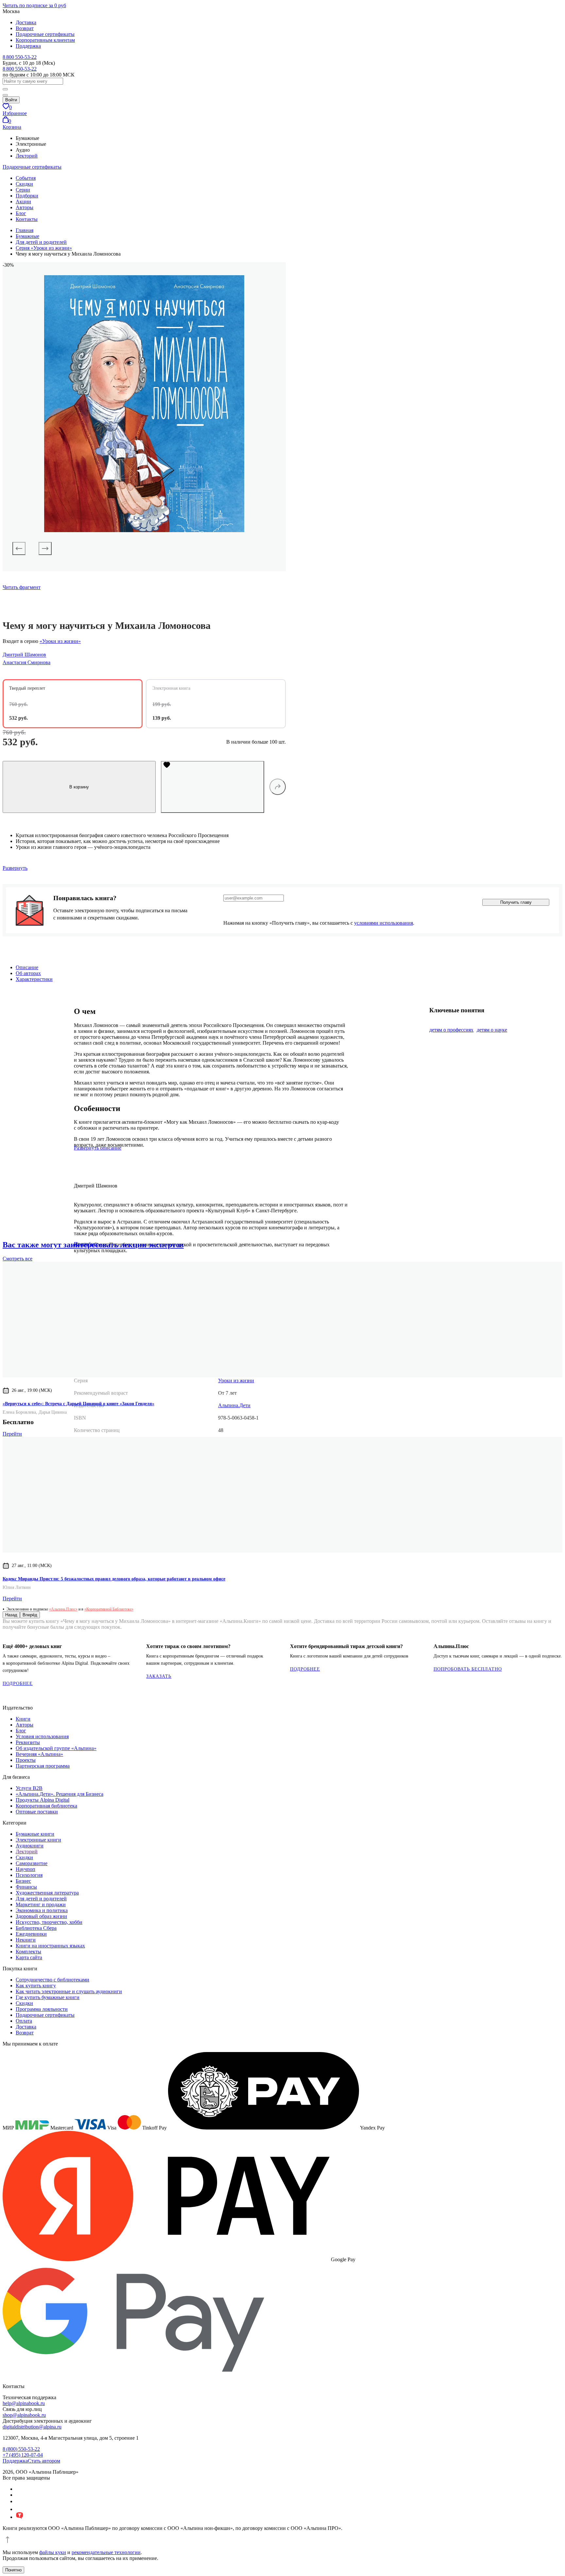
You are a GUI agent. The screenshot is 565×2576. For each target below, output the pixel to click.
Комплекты (28, 1952)
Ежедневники (31, 1934)
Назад (11, 1615)
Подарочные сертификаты (45, 34)
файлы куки (53, 2552)
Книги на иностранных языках (50, 1946)
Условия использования (42, 1736)
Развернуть (15, 868)
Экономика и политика (42, 1910)
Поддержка (28, 46)
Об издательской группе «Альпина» (56, 1748)
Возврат (25, 28)
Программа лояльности (42, 2009)
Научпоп (26, 1869)
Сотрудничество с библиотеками (52, 1980)
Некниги (26, 1940)
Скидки (24, 184)
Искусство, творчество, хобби (49, 1922)
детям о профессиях (451, 1030)
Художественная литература (47, 1893)
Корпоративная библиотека (46, 1806)
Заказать (159, 1676)
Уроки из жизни (236, 1381)
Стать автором (44, 2461)
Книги (23, 1719)
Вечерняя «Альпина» (39, 1754)
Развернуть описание (98, 1148)
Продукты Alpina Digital (43, 1800)
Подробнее (18, 1684)
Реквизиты (28, 1742)
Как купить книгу (36, 1986)
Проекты (26, 1760)
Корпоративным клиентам (45, 40)
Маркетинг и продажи (41, 1904)
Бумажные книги (35, 1834)
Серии (23, 190)
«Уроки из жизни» (60, 641)
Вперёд (30, 1615)
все (17, 1259)
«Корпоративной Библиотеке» (109, 1609)
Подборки (27, 196)
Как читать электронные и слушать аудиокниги (69, 1991)
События (26, 178)
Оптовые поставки (37, 1812)
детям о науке (492, 1030)
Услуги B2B (29, 1788)
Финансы (26, 1887)
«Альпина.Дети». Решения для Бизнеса (60, 1794)
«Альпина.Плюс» (63, 1609)
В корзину (79, 787)
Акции (23, 202)
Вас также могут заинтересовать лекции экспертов (93, 1245)
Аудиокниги (30, 1846)
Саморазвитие (32, 1863)
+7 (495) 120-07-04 (23, 2455)
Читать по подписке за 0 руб (34, 5)
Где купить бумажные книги (48, 1997)
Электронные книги (38, 1840)
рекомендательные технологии (106, 2552)
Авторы (25, 207)
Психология (29, 1875)
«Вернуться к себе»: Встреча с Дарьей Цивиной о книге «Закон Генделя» (78, 1404)
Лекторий (27, 156)
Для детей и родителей (41, 1899)
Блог (21, 213)
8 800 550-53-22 (20, 57)
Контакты (27, 219)
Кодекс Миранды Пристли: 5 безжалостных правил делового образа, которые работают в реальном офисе (114, 1579)
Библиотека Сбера (36, 1928)
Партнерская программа (43, 1766)
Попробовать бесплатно (468, 1669)
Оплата (24, 2021)
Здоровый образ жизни (41, 1916)
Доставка (26, 22)
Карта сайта (29, 1957)
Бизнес (23, 1881)
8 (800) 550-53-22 (21, 2449)
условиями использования (384, 923)
